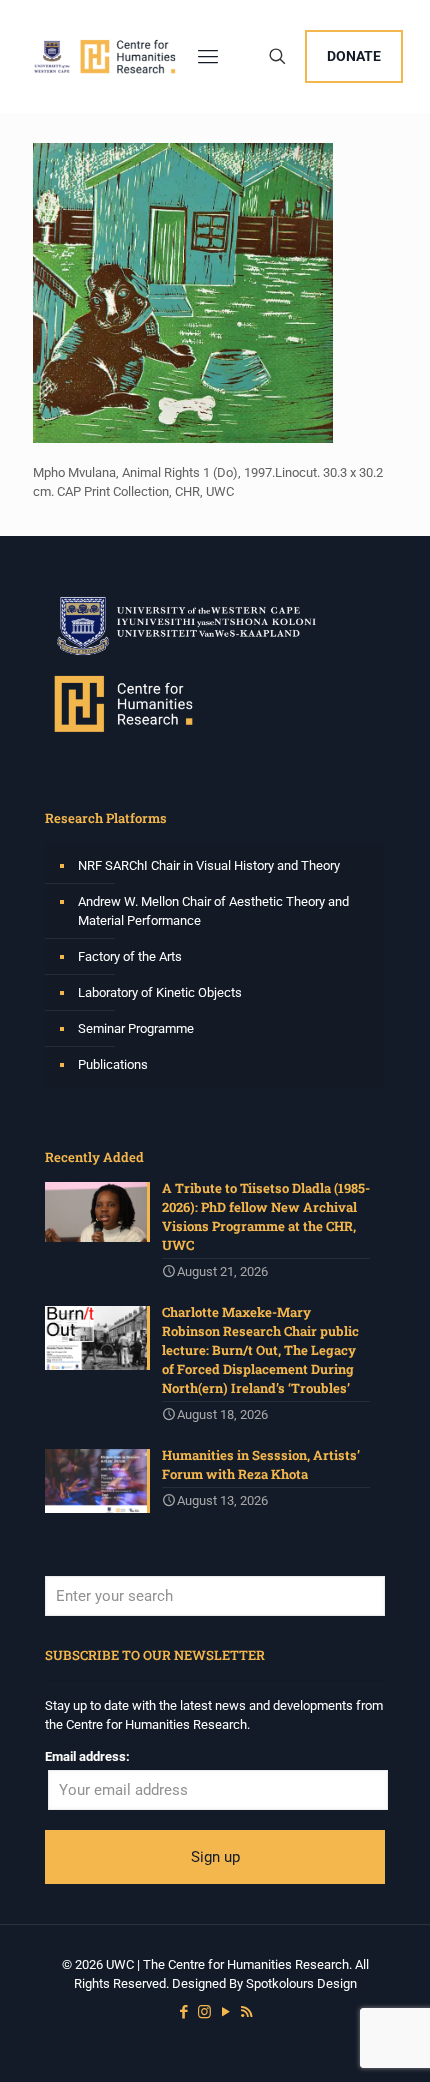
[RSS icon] (246, 2012)
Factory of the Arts (130, 956)
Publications (113, 1064)
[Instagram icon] (204, 2012)
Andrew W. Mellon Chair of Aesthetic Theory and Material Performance (213, 911)
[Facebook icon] (183, 2012)
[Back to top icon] (389, 2041)
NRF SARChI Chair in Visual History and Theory (209, 865)
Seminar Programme (136, 1028)
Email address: (87, 1756)
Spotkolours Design (301, 1983)
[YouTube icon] (225, 2012)
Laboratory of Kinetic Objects (160, 992)
